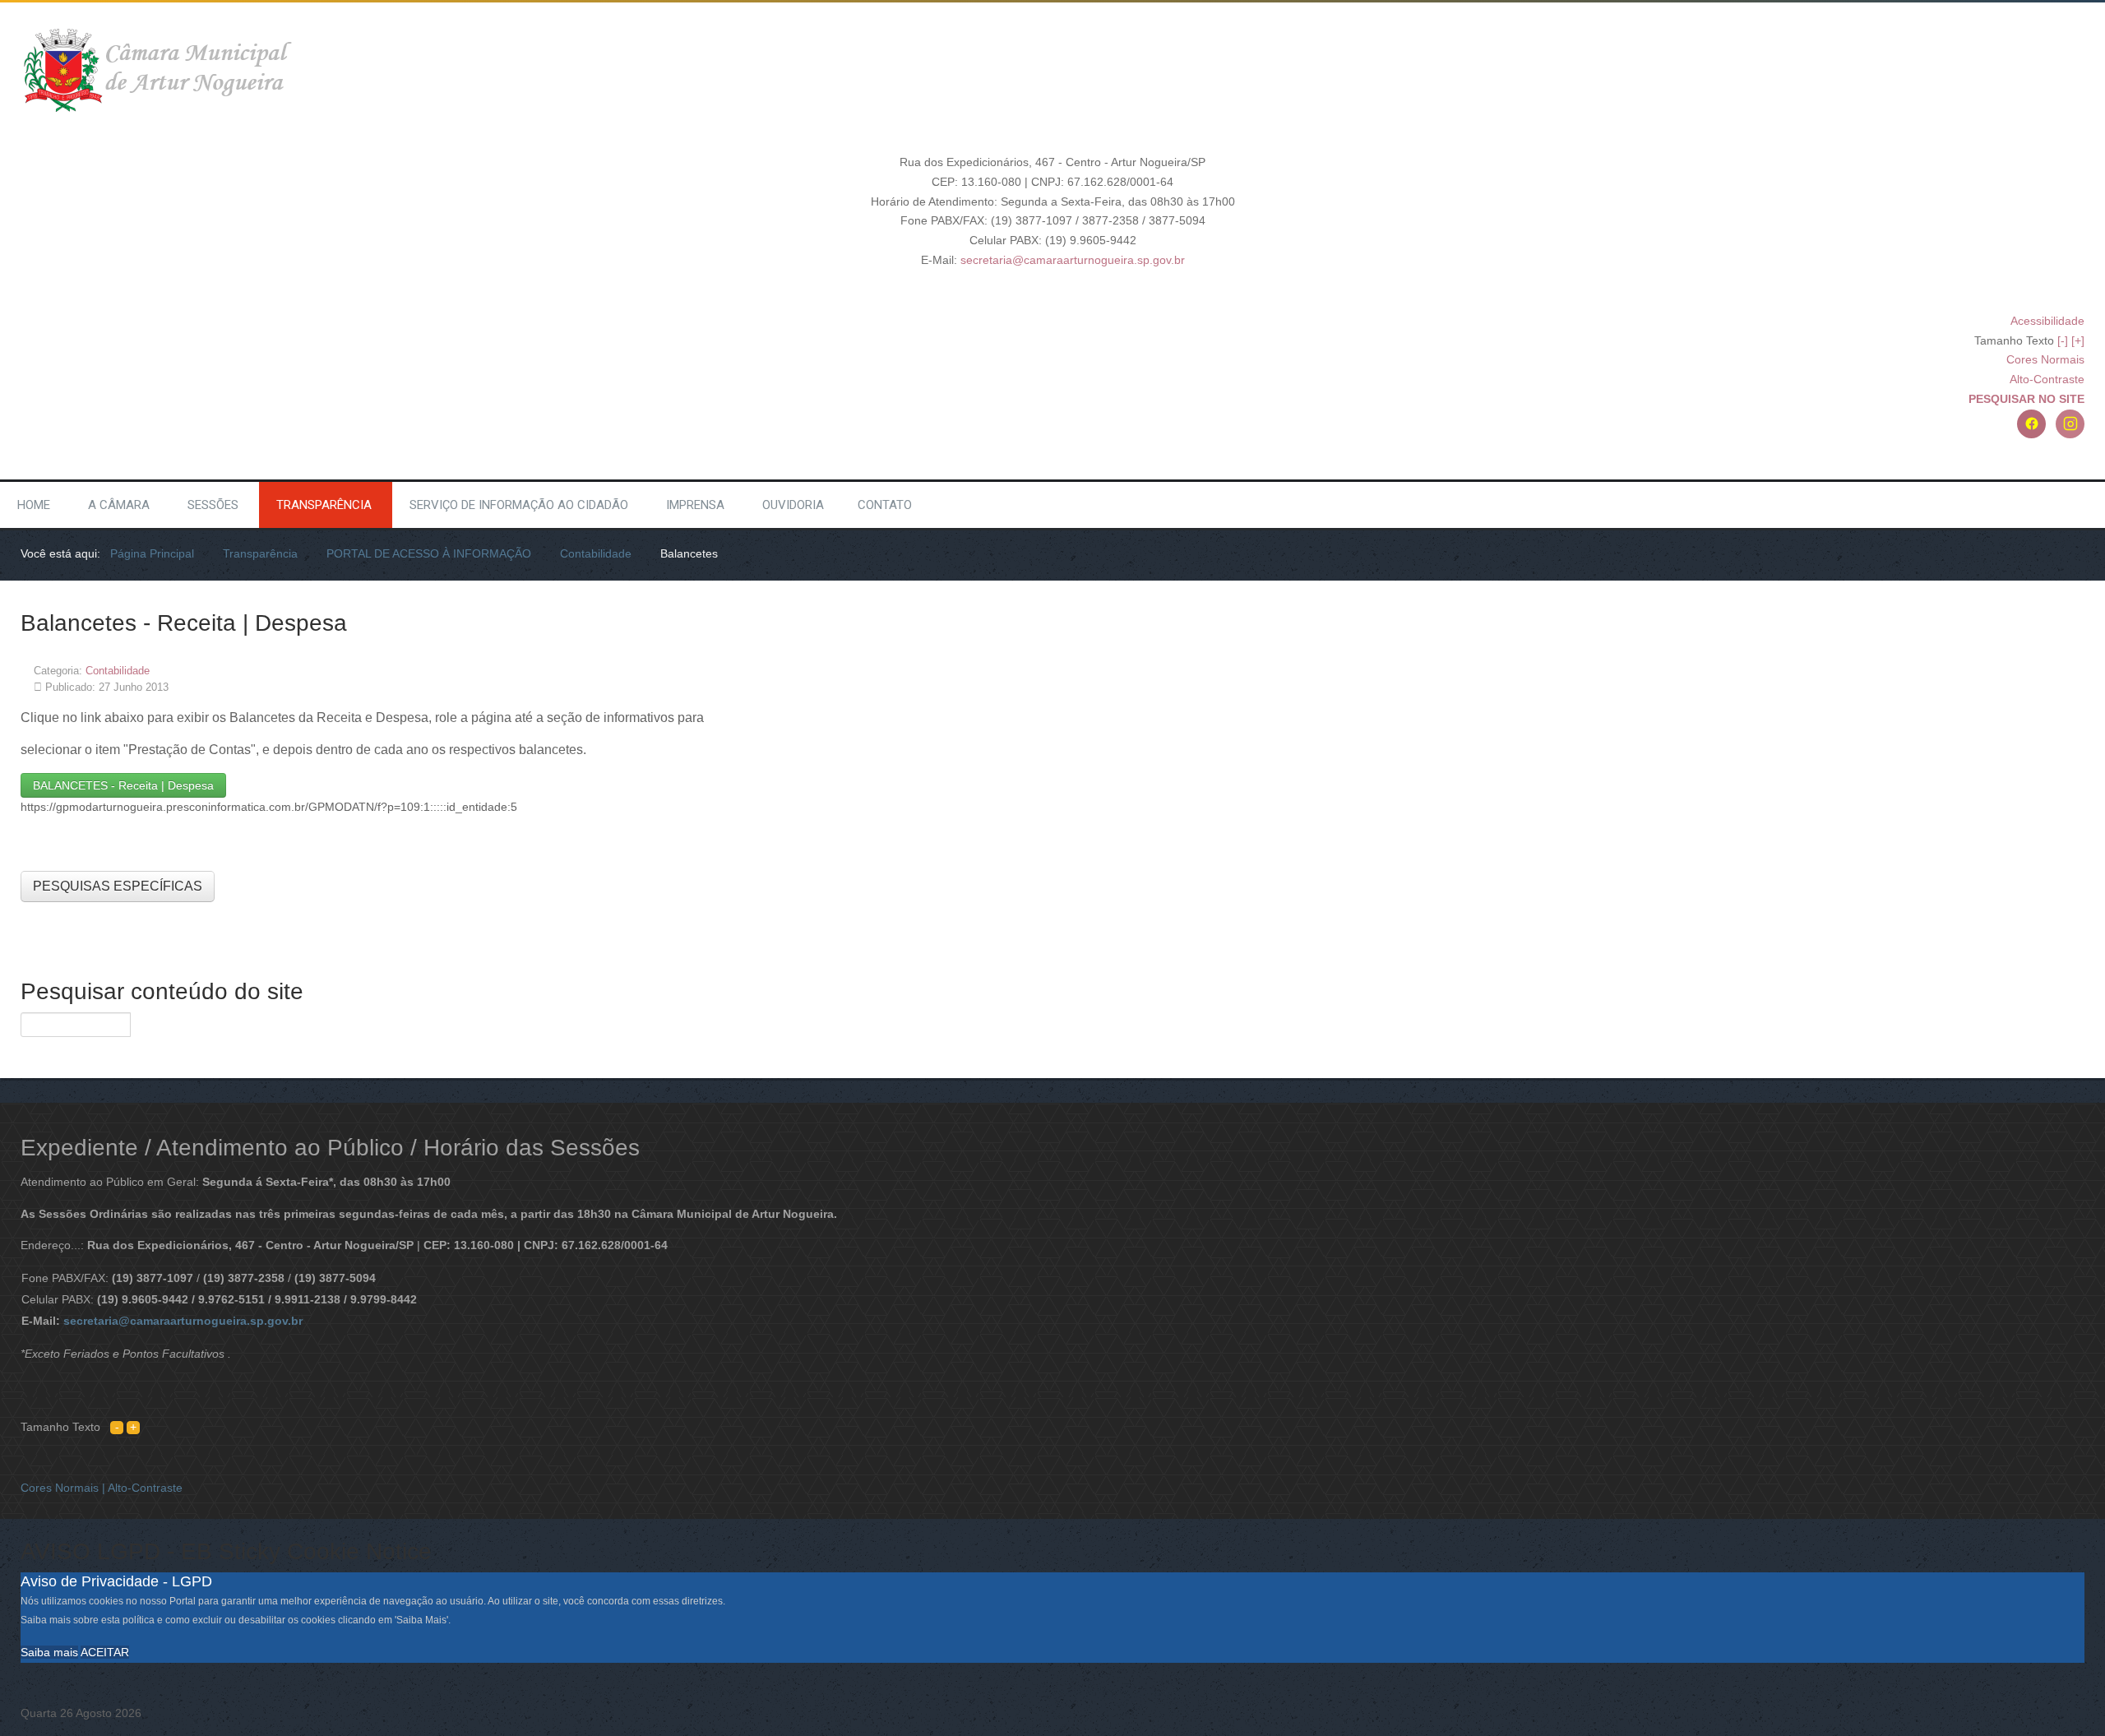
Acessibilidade (2047, 321)
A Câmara (119, 505)
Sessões (213, 505)
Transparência (324, 505)
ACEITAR (105, 1652)
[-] (2063, 340)
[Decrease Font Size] (117, 1427)
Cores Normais (2045, 359)
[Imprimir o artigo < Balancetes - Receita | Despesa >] (2061, 670)
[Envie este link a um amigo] (2080, 670)
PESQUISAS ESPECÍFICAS (118, 886)
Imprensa (695, 505)
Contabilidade (118, 671)
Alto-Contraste (2047, 379)
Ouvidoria (793, 505)
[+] (2078, 340)
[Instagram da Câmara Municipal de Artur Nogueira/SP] (2070, 424)
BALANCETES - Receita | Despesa (123, 785)
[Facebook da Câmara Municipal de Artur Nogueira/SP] (2031, 424)
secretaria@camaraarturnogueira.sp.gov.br (1073, 260)
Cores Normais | (64, 1488)
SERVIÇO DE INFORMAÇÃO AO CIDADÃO (519, 505)
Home (34, 505)
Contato (885, 505)
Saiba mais (49, 1652)
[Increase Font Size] (133, 1427)
